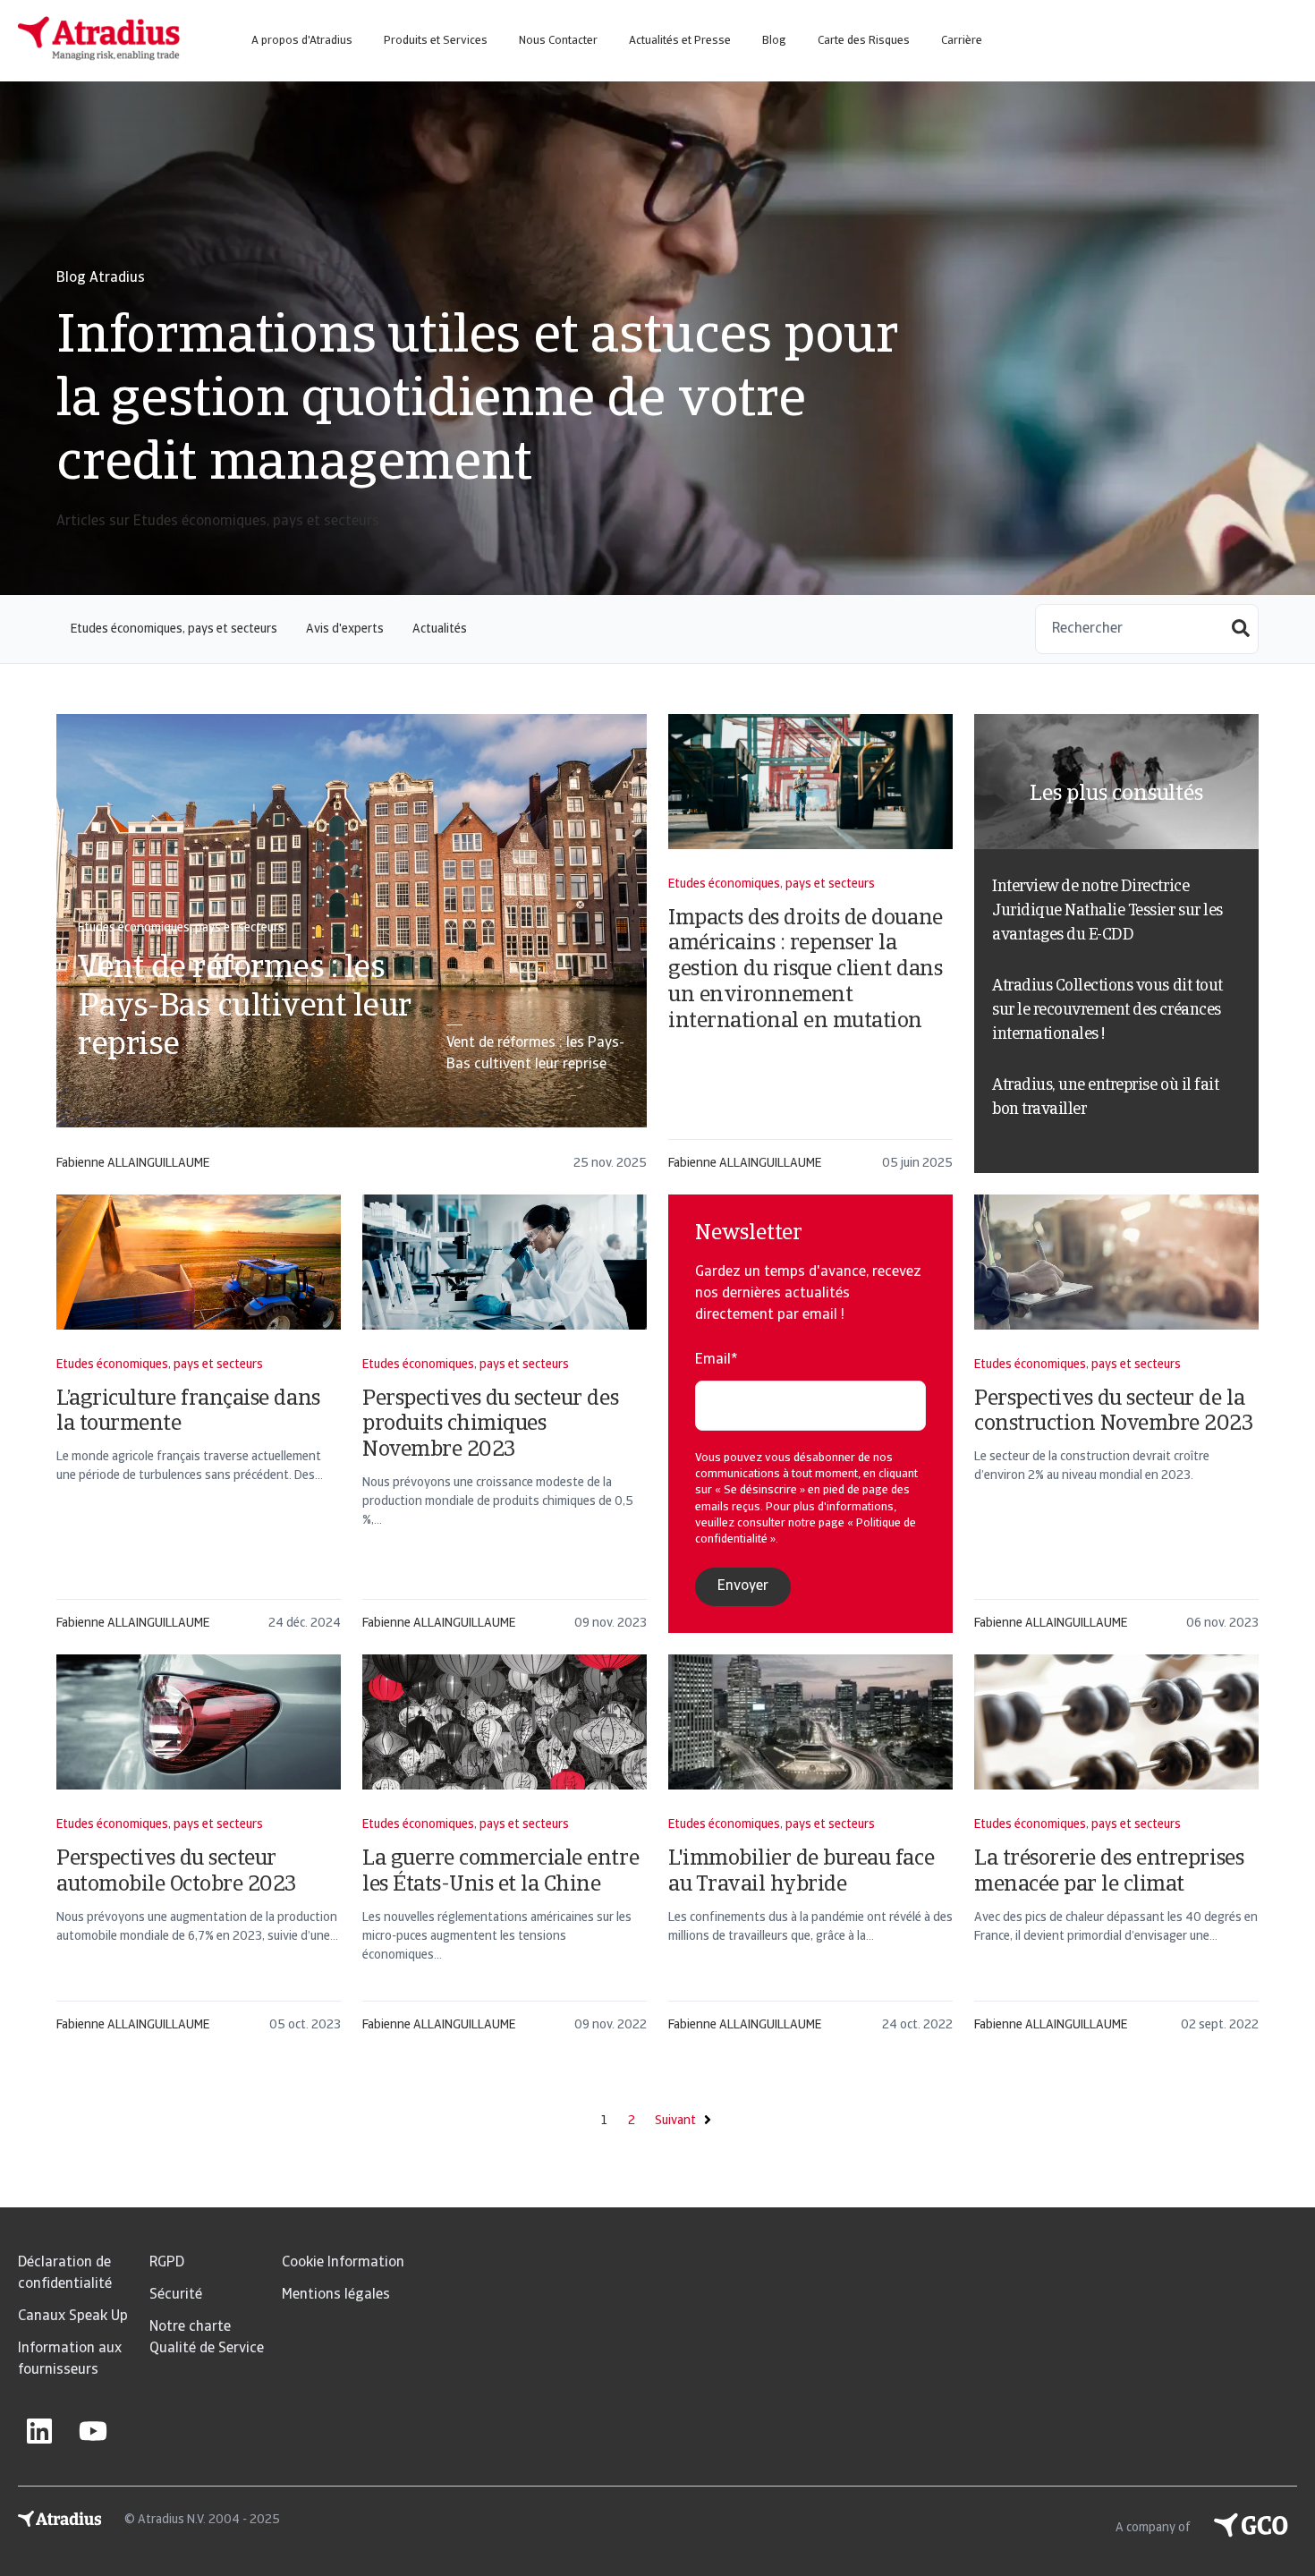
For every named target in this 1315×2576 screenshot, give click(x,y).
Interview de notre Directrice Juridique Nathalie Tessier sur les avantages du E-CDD (1107, 912)
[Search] (1241, 630)
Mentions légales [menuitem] (336, 2295)
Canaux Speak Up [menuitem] (73, 2317)
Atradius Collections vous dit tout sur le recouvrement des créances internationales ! (1107, 1011)
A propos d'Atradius (302, 41)
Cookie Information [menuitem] (343, 2263)
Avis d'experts (345, 629)
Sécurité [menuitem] (176, 2295)
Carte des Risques (864, 41)
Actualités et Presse (680, 41)
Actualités (440, 629)
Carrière (962, 41)
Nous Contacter (558, 41)
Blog (774, 41)
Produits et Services (436, 41)
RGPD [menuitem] (167, 2263)
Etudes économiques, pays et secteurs (174, 629)
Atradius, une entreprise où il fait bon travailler (1105, 1098)
